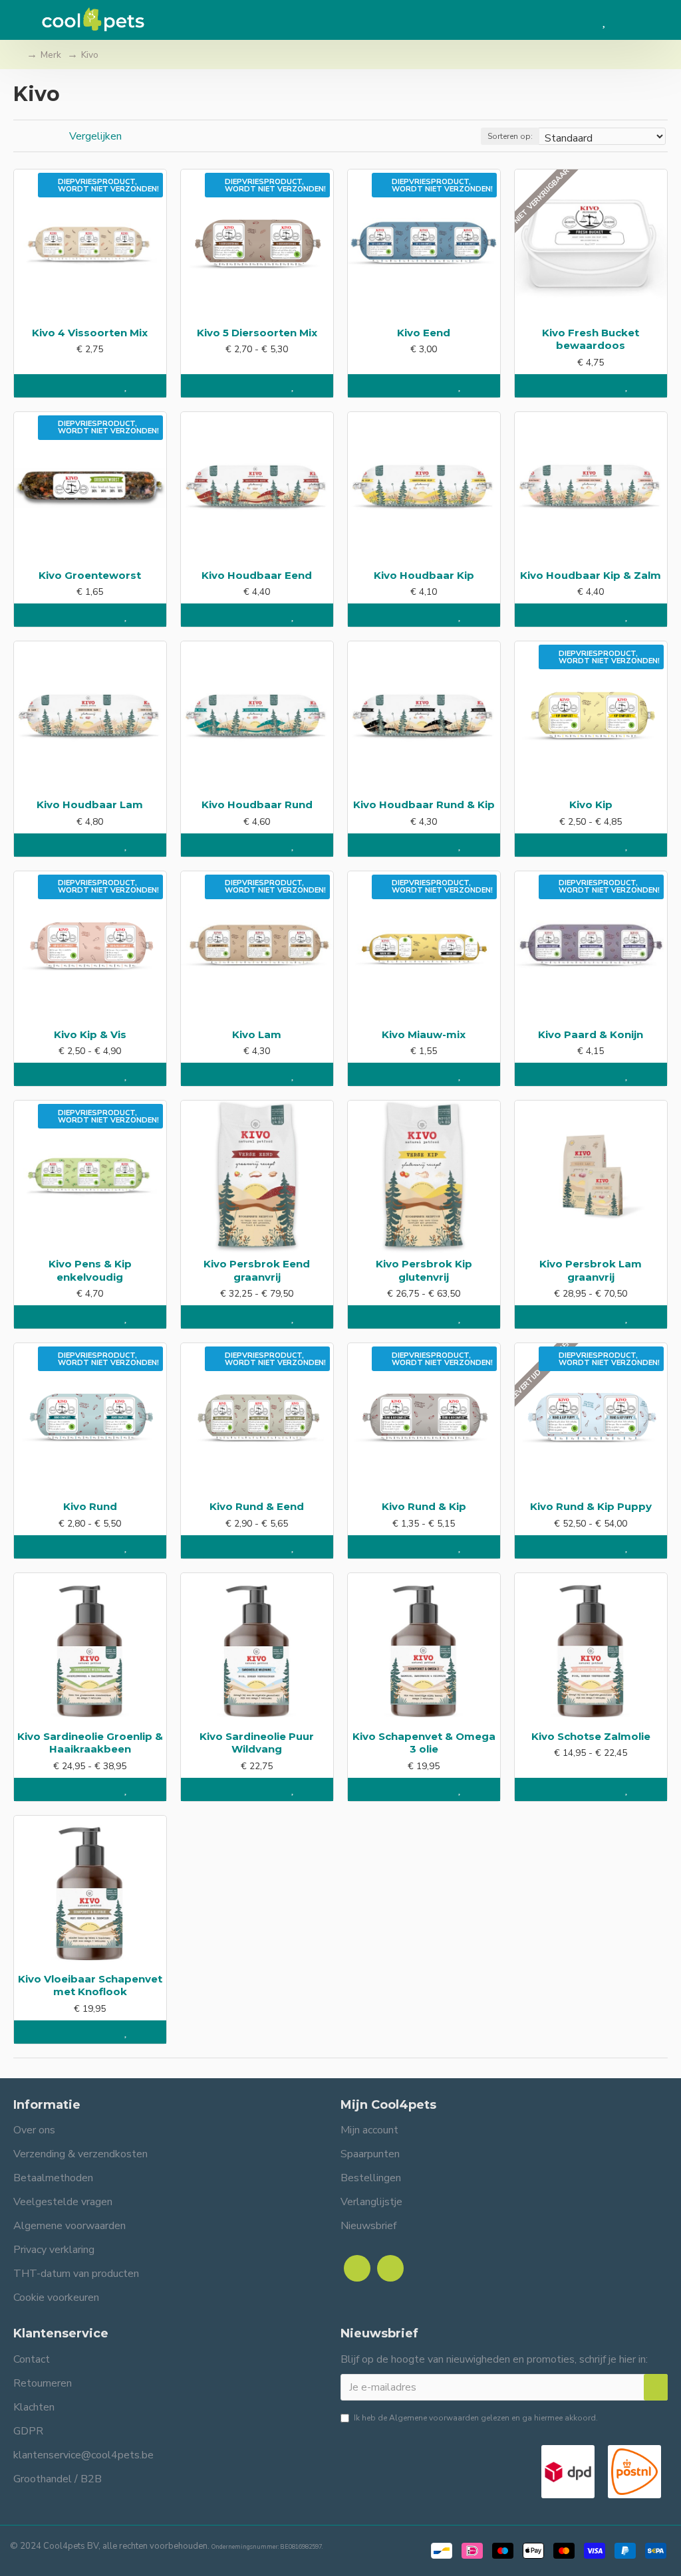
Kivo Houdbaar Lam (90, 805)
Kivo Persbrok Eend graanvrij (257, 1270)
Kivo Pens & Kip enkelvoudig (90, 1270)
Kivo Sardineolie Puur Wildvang (257, 1743)
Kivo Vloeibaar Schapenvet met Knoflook (90, 1986)
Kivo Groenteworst (90, 575)
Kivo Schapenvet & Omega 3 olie (424, 1743)
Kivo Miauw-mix (424, 1034)
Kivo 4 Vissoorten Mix (90, 333)
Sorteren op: (510, 136)
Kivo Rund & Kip (424, 1506)
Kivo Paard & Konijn (591, 1034)
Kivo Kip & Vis (90, 1034)
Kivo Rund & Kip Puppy (591, 1506)
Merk (51, 55)
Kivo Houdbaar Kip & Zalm (591, 575)
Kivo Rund (90, 1506)
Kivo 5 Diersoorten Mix (257, 333)
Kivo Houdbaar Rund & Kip (424, 805)
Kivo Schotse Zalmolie (591, 1736)
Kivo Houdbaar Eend (257, 575)
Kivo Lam (257, 1034)
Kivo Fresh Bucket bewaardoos (591, 339)
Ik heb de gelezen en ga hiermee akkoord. (476, 2418)
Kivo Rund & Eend (257, 1506)
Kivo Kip (591, 805)
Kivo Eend (424, 333)
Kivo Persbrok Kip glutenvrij (424, 1270)
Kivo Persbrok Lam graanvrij (591, 1270)
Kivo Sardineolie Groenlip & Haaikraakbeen (90, 1743)
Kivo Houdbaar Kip (424, 575)
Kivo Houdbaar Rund (257, 805)
